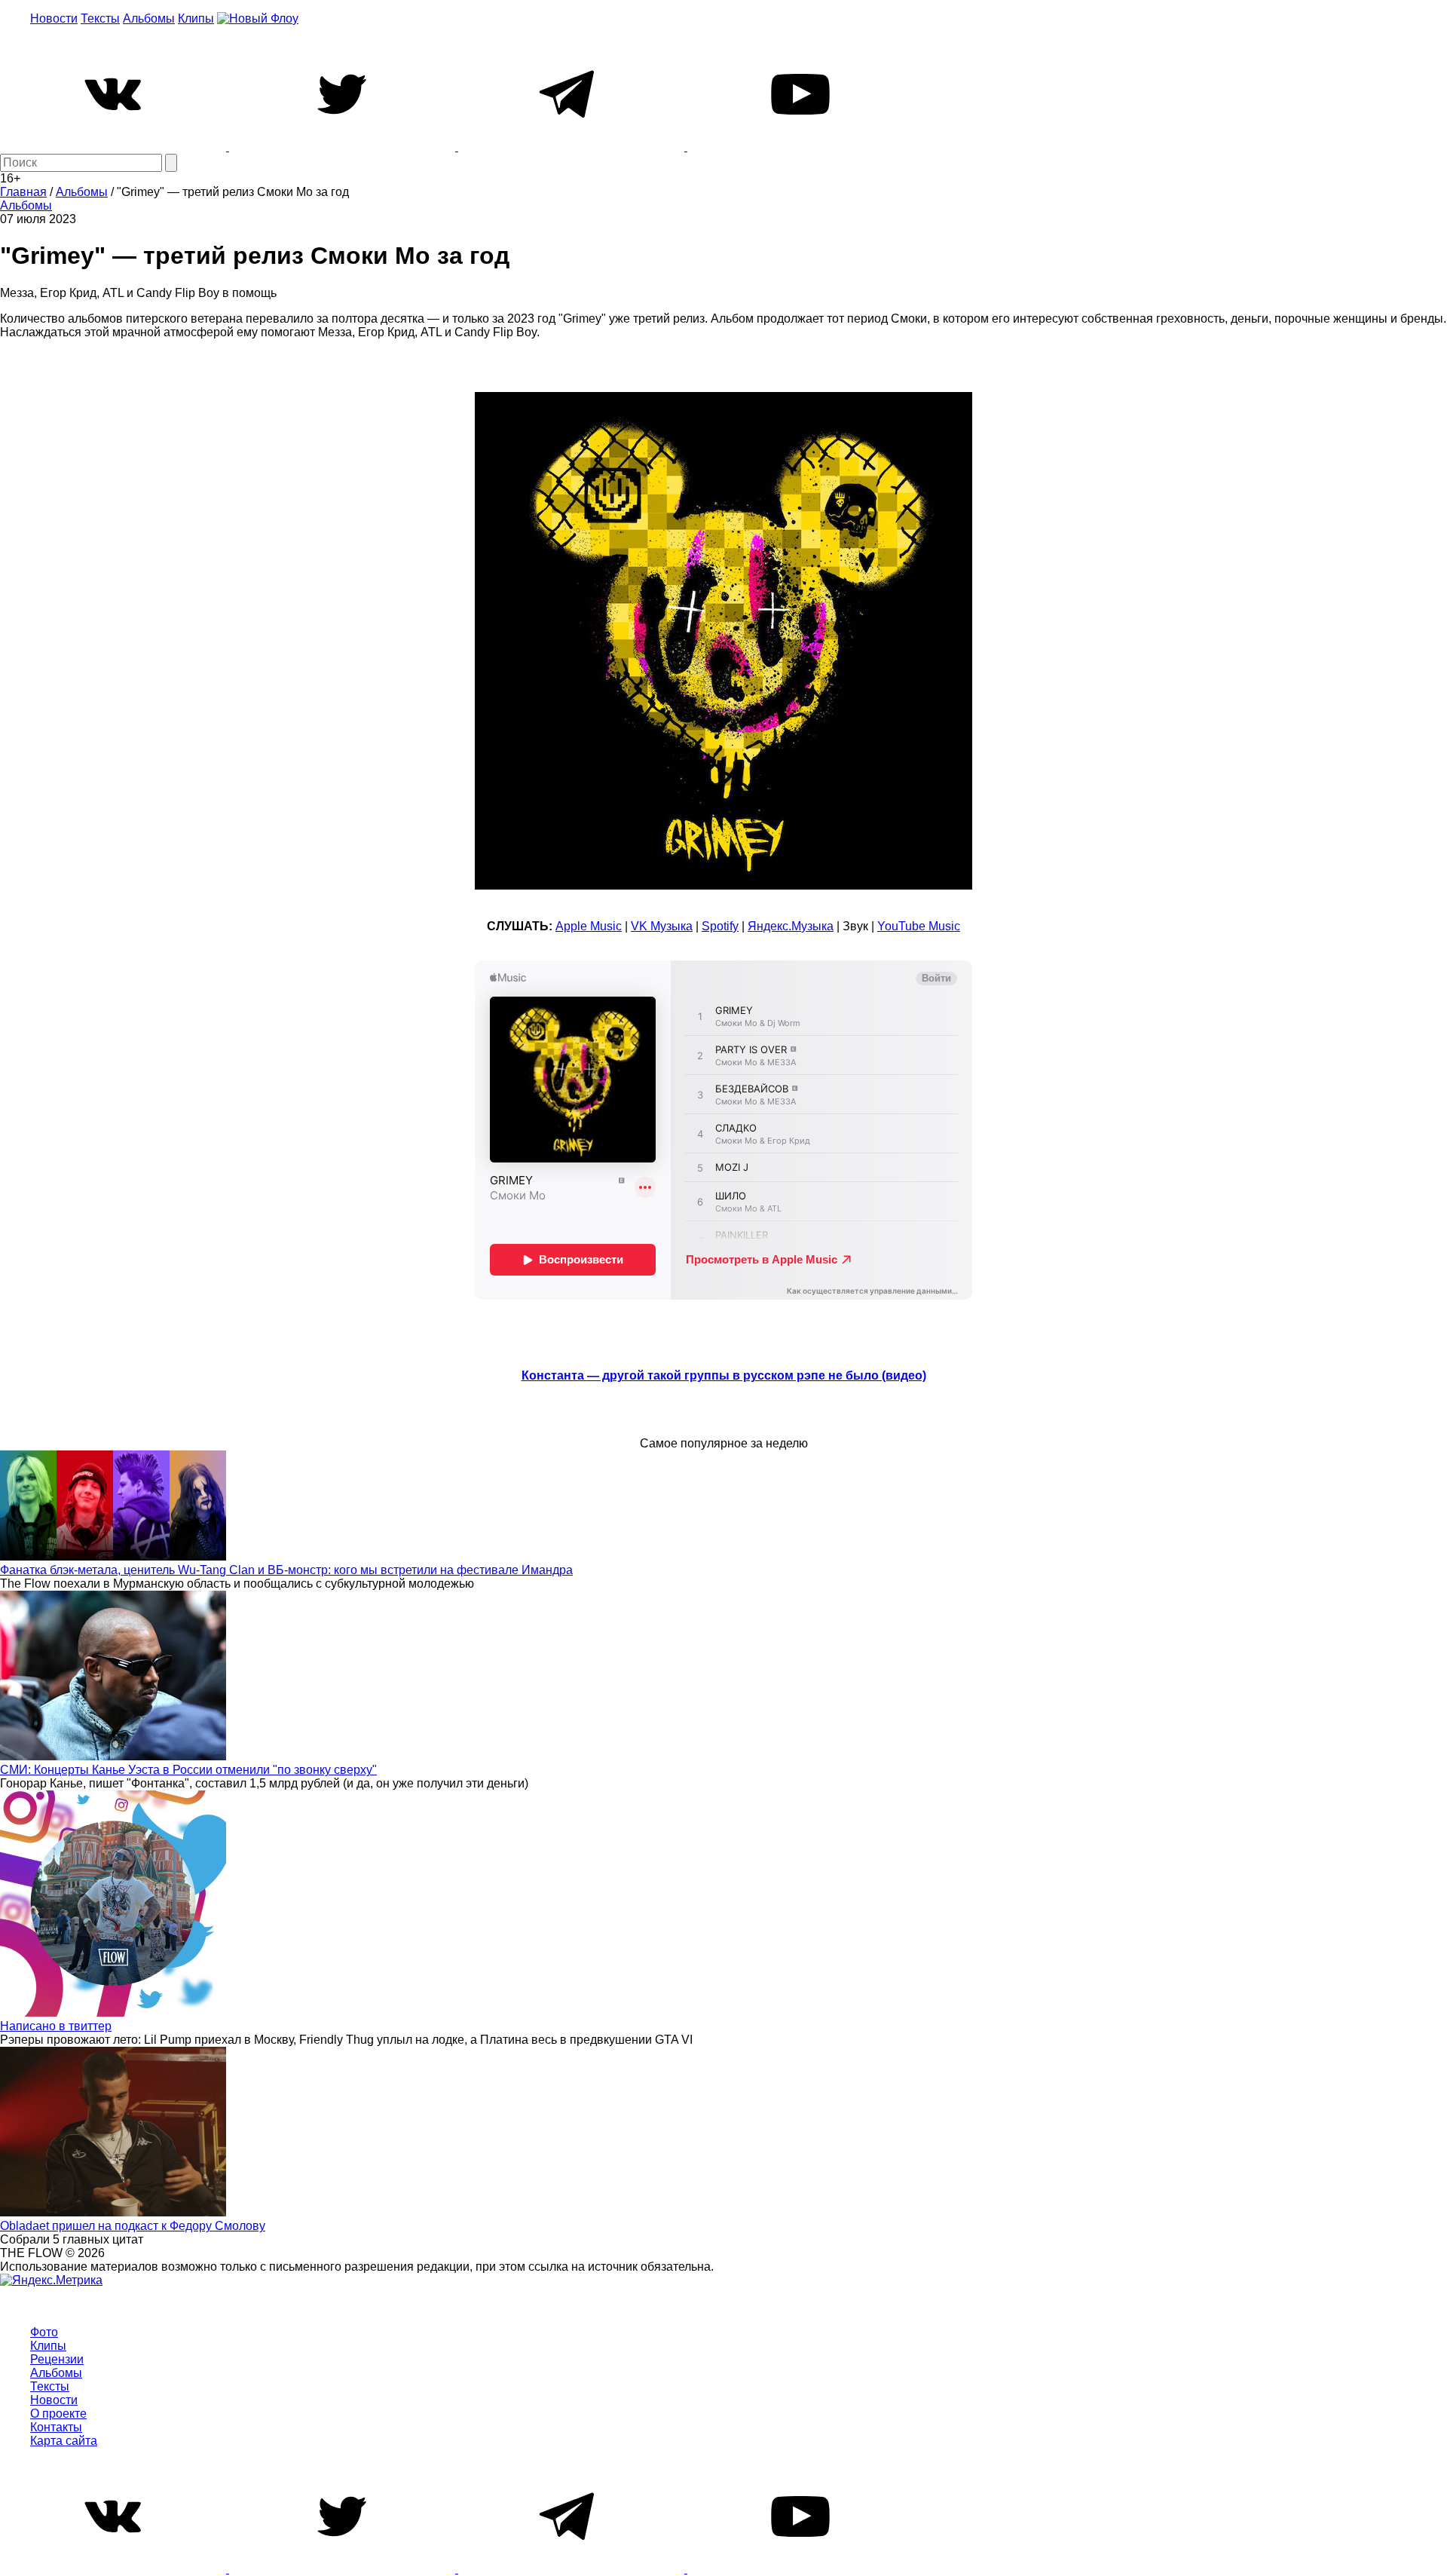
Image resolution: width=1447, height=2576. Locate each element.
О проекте (58, 2414)
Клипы (196, 18)
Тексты (100, 18)
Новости (54, 18)
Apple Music (589, 926)
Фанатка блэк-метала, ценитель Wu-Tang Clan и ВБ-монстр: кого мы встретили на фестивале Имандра (286, 1570)
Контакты (56, 2427)
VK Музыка (662, 926)
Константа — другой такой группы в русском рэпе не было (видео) (724, 1375)
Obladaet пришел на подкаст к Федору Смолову (133, 2226)
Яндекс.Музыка (791, 926)
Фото (44, 2332)
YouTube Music (919, 926)
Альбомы (149, 18)
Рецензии (57, 2359)
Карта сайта (64, 2441)
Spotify (720, 926)
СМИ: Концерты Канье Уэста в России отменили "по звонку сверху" (188, 1770)
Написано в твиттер (56, 2026)
